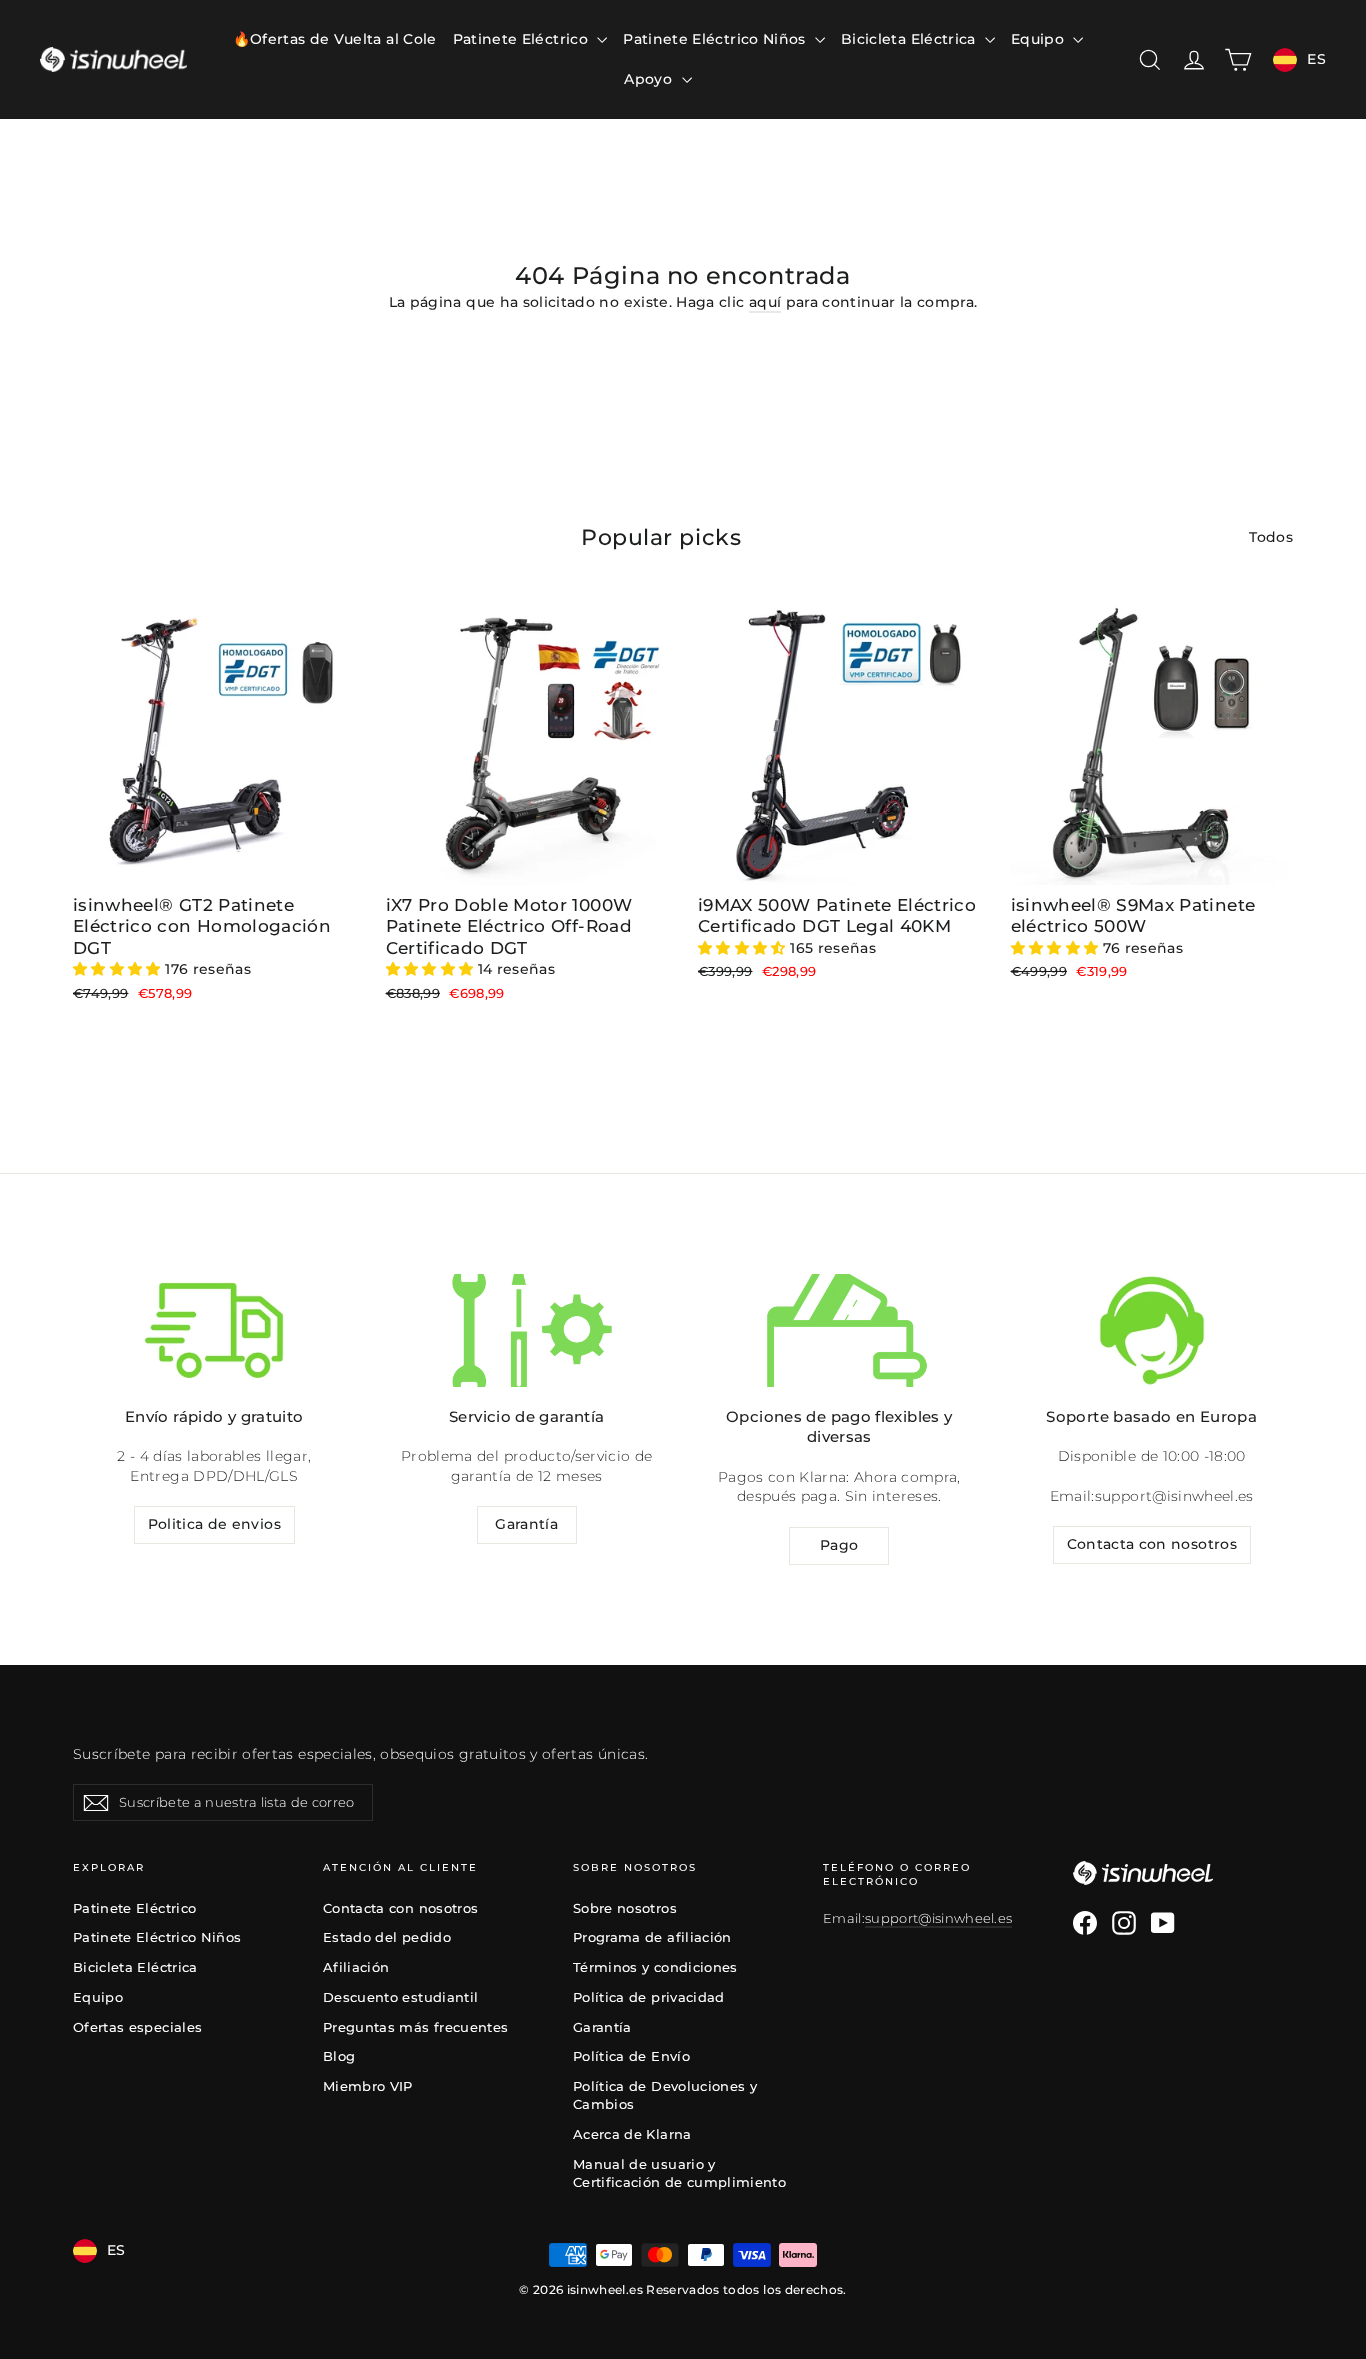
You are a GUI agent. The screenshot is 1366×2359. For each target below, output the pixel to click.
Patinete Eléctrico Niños (716, 39)
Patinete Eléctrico (523, 39)
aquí (765, 302)
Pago (839, 1545)
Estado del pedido (387, 1937)
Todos (1271, 537)
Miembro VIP (368, 2086)
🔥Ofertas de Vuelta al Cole (335, 39)
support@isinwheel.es (1174, 1496)
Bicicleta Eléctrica (910, 39)
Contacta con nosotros (1152, 1544)
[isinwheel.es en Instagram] (1124, 1923)
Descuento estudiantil (400, 1997)
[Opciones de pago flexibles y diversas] (839, 1330)
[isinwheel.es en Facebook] (1085, 1923)
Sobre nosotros (625, 1908)
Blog (339, 2056)
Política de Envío (631, 2056)
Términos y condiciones (655, 1967)
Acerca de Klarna (632, 2134)
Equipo (1039, 39)
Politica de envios (214, 1524)
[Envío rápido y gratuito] (214, 1330)
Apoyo (650, 79)
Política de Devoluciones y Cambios (665, 2095)
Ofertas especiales (137, 2027)
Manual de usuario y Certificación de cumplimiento (679, 2173)
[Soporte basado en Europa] (1152, 1330)
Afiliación (356, 1967)
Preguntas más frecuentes (415, 2027)
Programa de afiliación (652, 1937)
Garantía (526, 1524)
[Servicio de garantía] (527, 1330)
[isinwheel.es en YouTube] (1163, 1923)
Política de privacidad (649, 1997)
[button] (119, 969)
